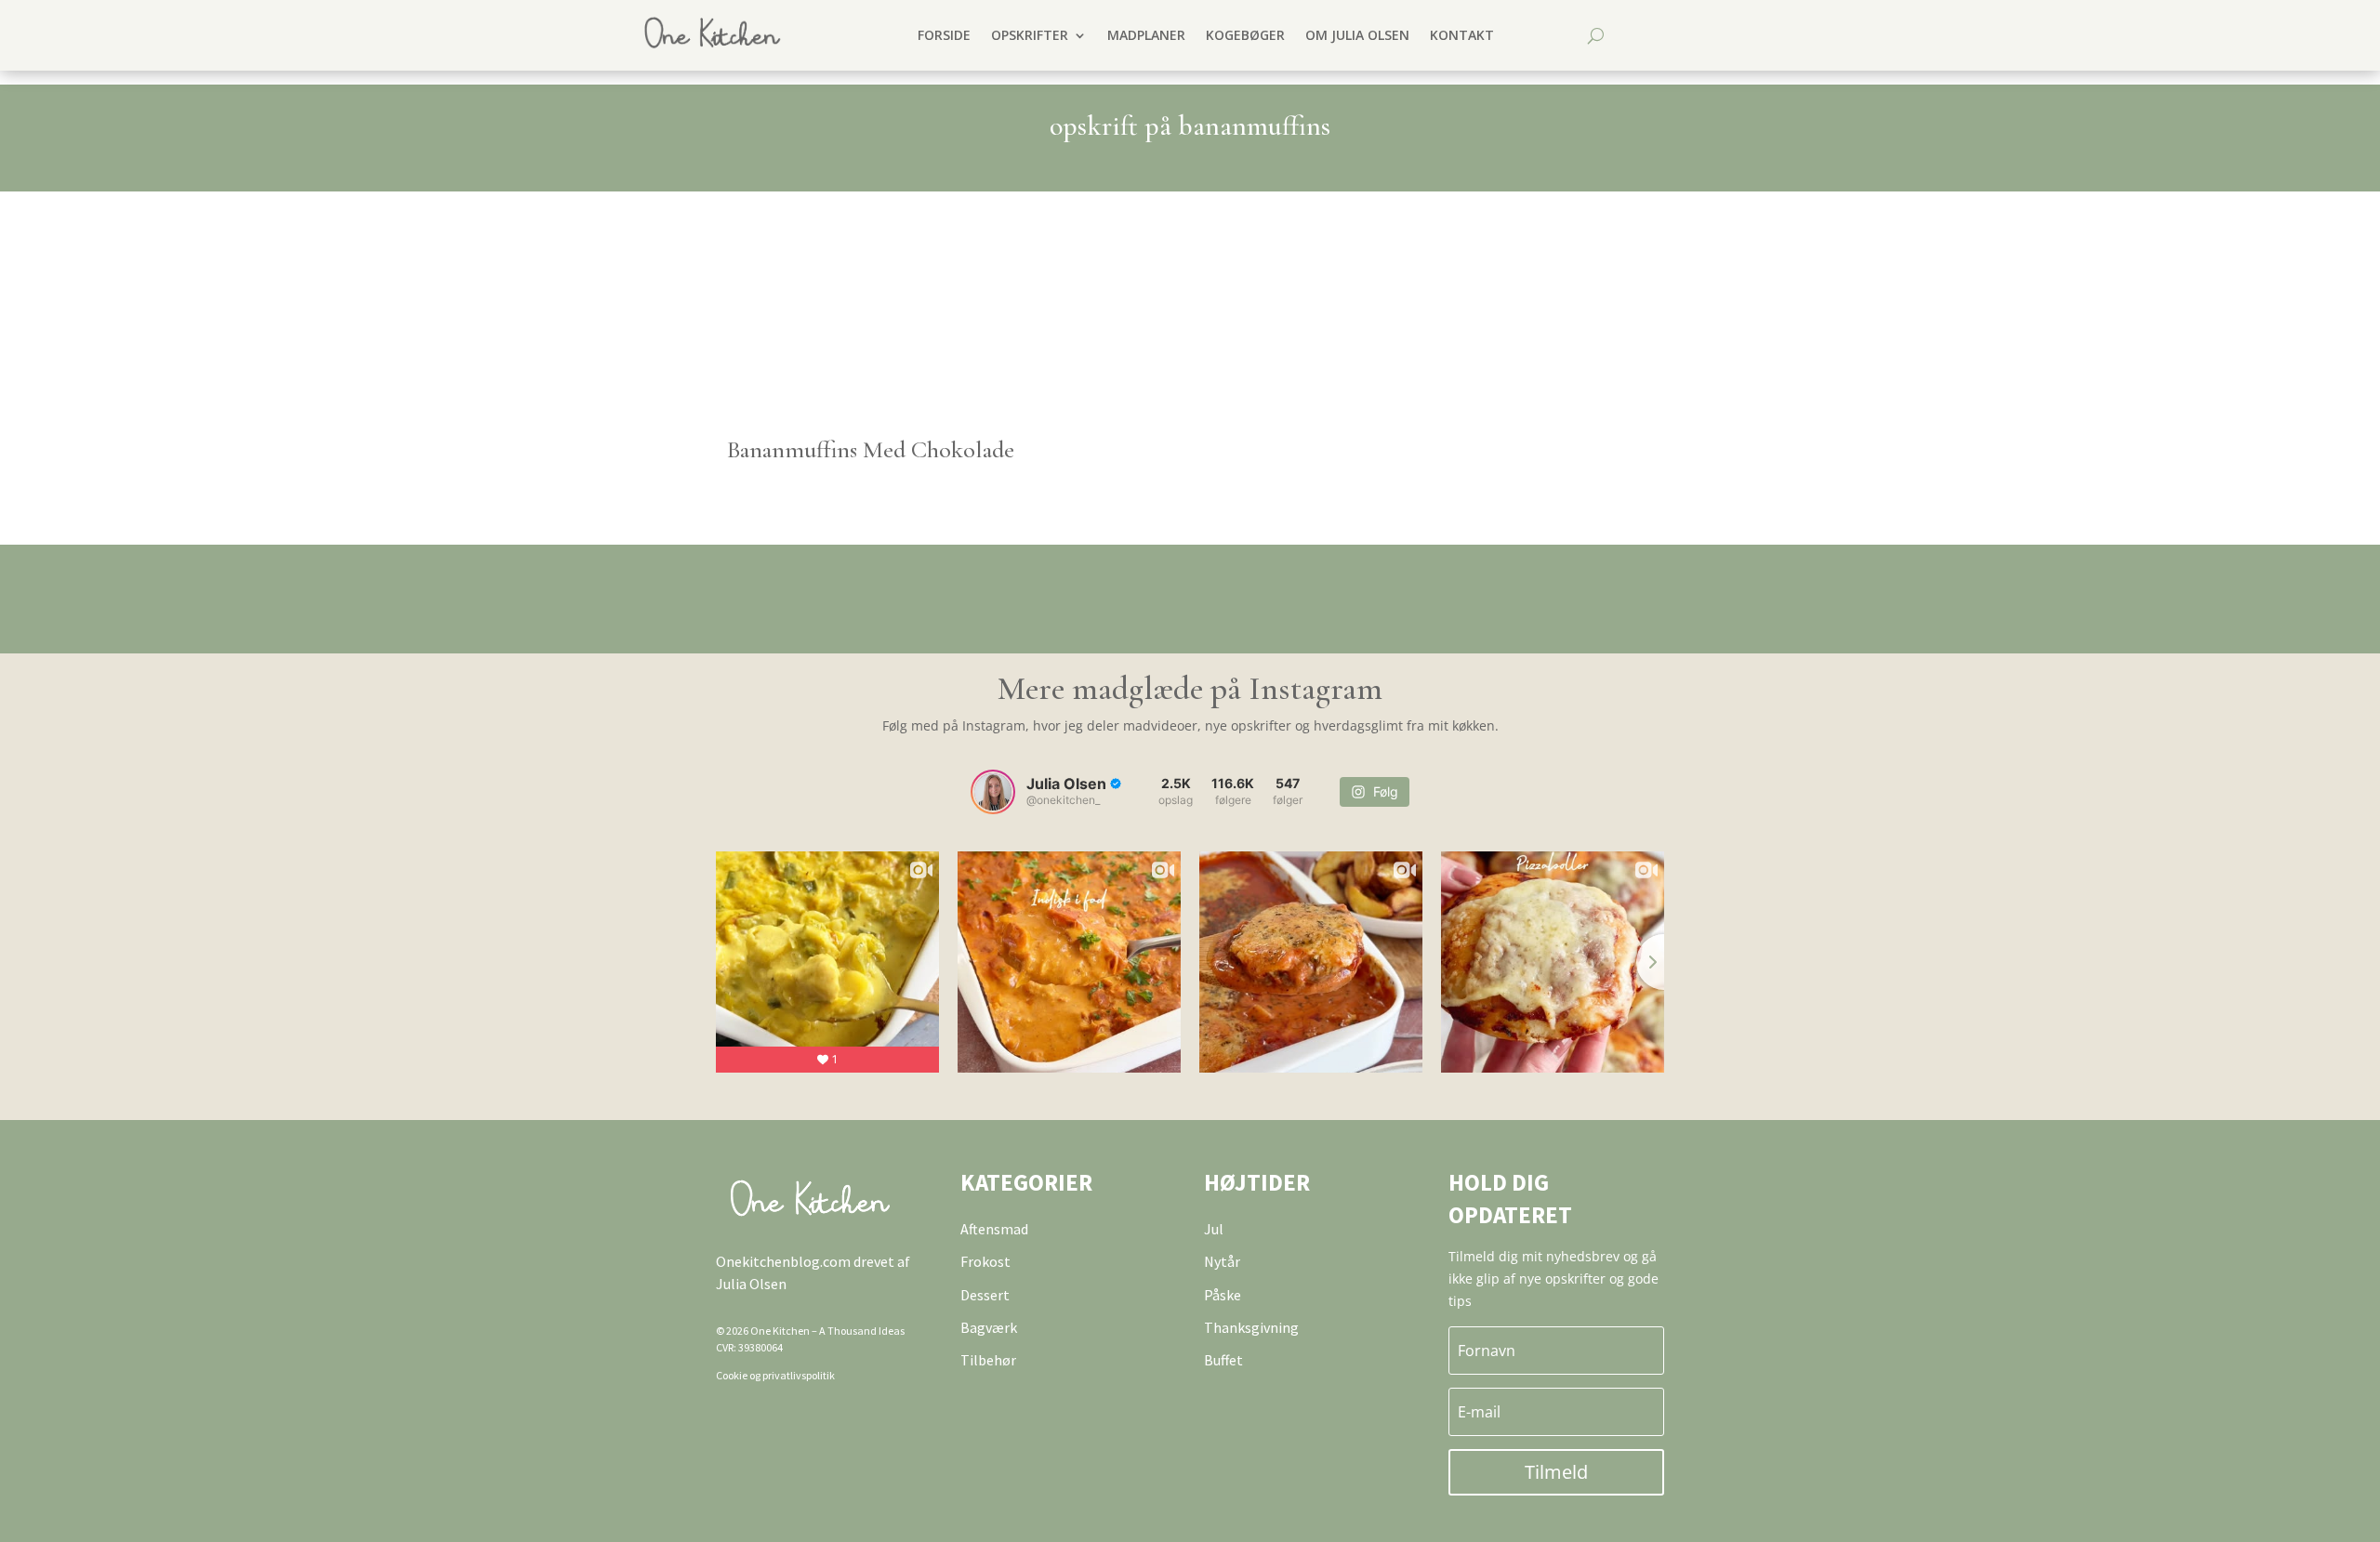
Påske (1223, 1295)
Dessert (985, 1295)
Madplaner (1146, 35)
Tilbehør (988, 1360)
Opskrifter (1030, 35)
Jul (1214, 1229)
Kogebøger (1245, 35)
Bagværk (989, 1327)
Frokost (985, 1261)
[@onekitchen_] (993, 792)
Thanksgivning (1251, 1327)
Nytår (1222, 1261)
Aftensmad (994, 1229)
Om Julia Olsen (1357, 35)
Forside (944, 35)
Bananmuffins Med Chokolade (871, 449)
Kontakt (1462, 35)
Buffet (1223, 1360)
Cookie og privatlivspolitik (775, 1375)
